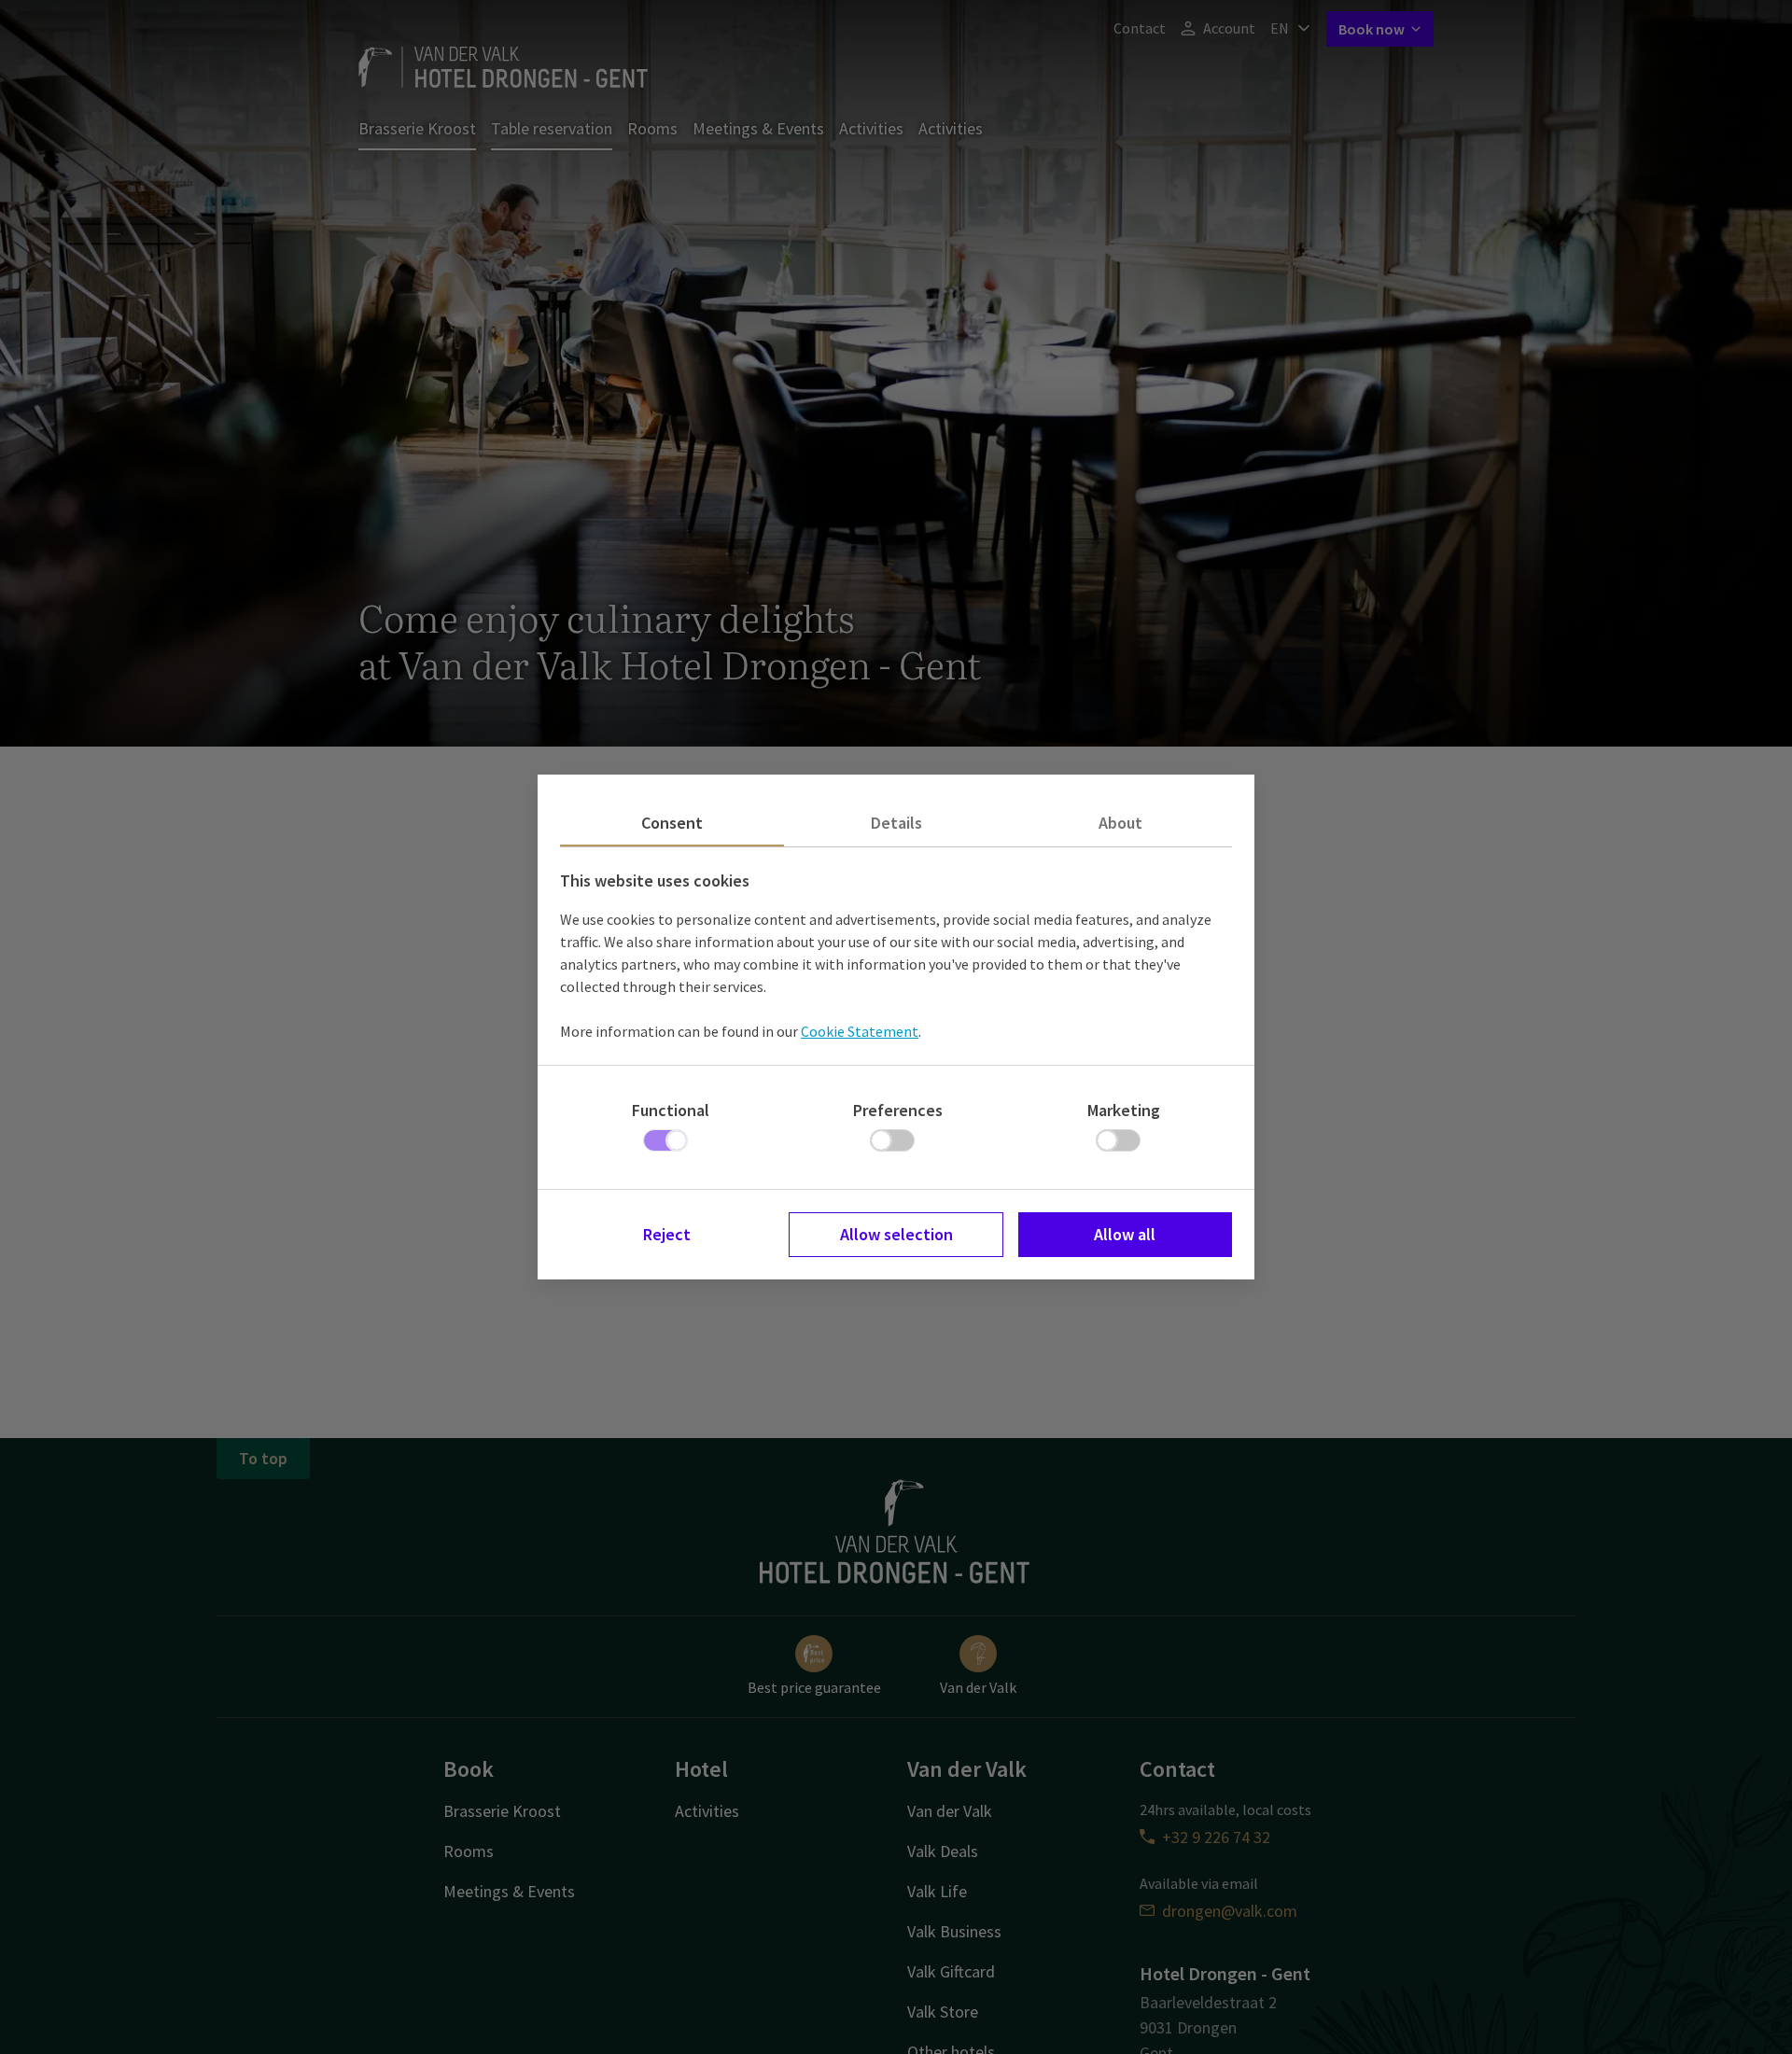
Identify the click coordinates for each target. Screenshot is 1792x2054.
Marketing (1124, 1110)
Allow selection (896, 1234)
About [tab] (1120, 823)
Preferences (898, 1110)
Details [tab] (896, 823)
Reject (667, 1234)
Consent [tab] (672, 823)
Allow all (1125, 1234)
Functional (671, 1110)
